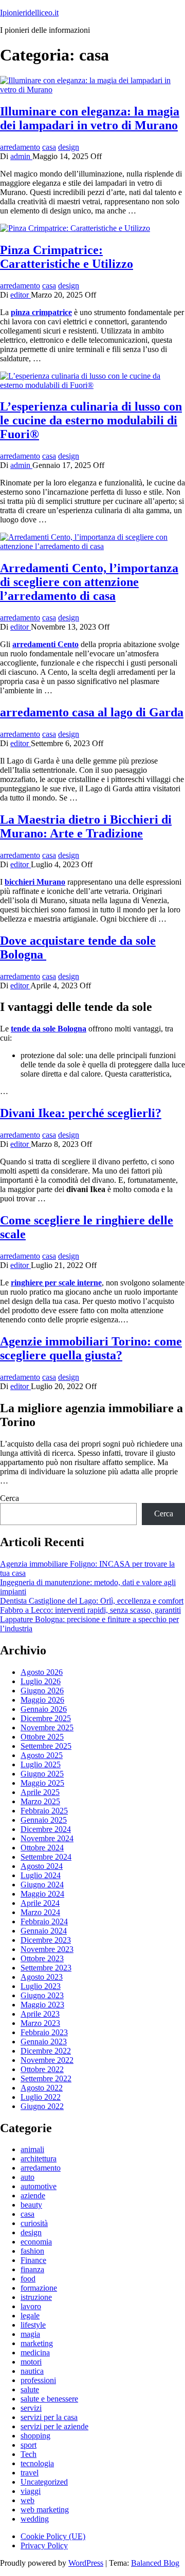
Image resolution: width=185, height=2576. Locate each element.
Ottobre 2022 (42, 2069)
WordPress (86, 2563)
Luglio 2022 (41, 2097)
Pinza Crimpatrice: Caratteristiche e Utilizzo (67, 257)
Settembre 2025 (46, 1746)
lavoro (31, 2306)
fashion (32, 2251)
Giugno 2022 (42, 2106)
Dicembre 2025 (46, 1718)
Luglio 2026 (41, 1681)
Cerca (10, 1498)
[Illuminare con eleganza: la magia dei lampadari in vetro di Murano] (92, 90)
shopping (35, 2436)
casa (49, 147)
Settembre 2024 (46, 1857)
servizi (31, 2408)
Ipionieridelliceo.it (29, 13)
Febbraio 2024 (44, 1921)
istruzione (36, 2297)
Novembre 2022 (47, 2060)
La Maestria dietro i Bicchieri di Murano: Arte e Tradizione (86, 826)
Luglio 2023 (41, 1986)
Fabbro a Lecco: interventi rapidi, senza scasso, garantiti (90, 1610)
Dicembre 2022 (46, 2051)
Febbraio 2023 (44, 2032)
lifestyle (33, 2325)
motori (31, 2362)
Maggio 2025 (42, 1783)
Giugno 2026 (42, 1691)
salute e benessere (49, 2399)
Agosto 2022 (42, 2088)
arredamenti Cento (45, 644)
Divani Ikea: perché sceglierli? (81, 1113)
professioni (38, 2380)
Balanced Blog (155, 2563)
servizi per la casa (49, 2417)
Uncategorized (44, 2482)
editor (21, 295)
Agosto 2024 (42, 1866)
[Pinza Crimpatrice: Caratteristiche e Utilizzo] (75, 228)
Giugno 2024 (42, 1885)
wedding (35, 2519)
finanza (32, 2269)
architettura (39, 2159)
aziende (33, 2196)
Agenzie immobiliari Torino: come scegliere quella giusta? (91, 1348)
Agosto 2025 (42, 1755)
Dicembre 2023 (46, 1940)
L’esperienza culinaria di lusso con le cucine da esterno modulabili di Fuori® (91, 420)
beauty (31, 2205)
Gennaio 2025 (44, 1820)
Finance (33, 2260)
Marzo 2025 (40, 1801)
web (27, 2500)
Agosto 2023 (42, 1977)
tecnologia (37, 2463)
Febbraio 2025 (44, 1811)
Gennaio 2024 (44, 1931)
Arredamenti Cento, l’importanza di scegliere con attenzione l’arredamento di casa (89, 582)
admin (21, 156)
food (28, 2279)
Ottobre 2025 (42, 1737)
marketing (37, 2343)
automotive (39, 2186)
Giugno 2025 (42, 1774)
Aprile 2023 (40, 2014)
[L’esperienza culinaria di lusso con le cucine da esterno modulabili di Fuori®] (92, 385)
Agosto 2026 (42, 1672)
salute (30, 2389)
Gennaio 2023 (44, 2042)
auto (27, 2177)
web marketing (45, 2510)
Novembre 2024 (47, 1838)
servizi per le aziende (54, 2426)
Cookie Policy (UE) (53, 2536)
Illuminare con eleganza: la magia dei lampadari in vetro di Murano (90, 118)
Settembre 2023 (46, 1968)
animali (32, 2149)
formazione (39, 2288)
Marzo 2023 (40, 2023)
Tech (29, 2454)
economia (36, 2242)
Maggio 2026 (42, 1700)
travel (30, 2473)
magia (30, 2334)
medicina (35, 2353)
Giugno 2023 (42, 1995)
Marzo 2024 (40, 1912)
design (69, 147)
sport (29, 2445)
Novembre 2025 (47, 1728)
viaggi (31, 2491)
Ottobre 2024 (42, 1848)
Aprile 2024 (40, 1903)
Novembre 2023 (47, 1949)
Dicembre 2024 (46, 1829)
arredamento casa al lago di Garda (92, 712)
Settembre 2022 (46, 2079)
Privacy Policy (44, 2545)
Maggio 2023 (42, 2005)
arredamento (20, 147)
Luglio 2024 (41, 1875)
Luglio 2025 (41, 1764)
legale (30, 2316)
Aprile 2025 (40, 1792)
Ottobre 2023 (42, 1958)
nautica (32, 2371)
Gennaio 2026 (44, 1709)
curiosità (34, 2223)
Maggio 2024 (42, 1894)
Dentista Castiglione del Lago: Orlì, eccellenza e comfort (92, 1601)
